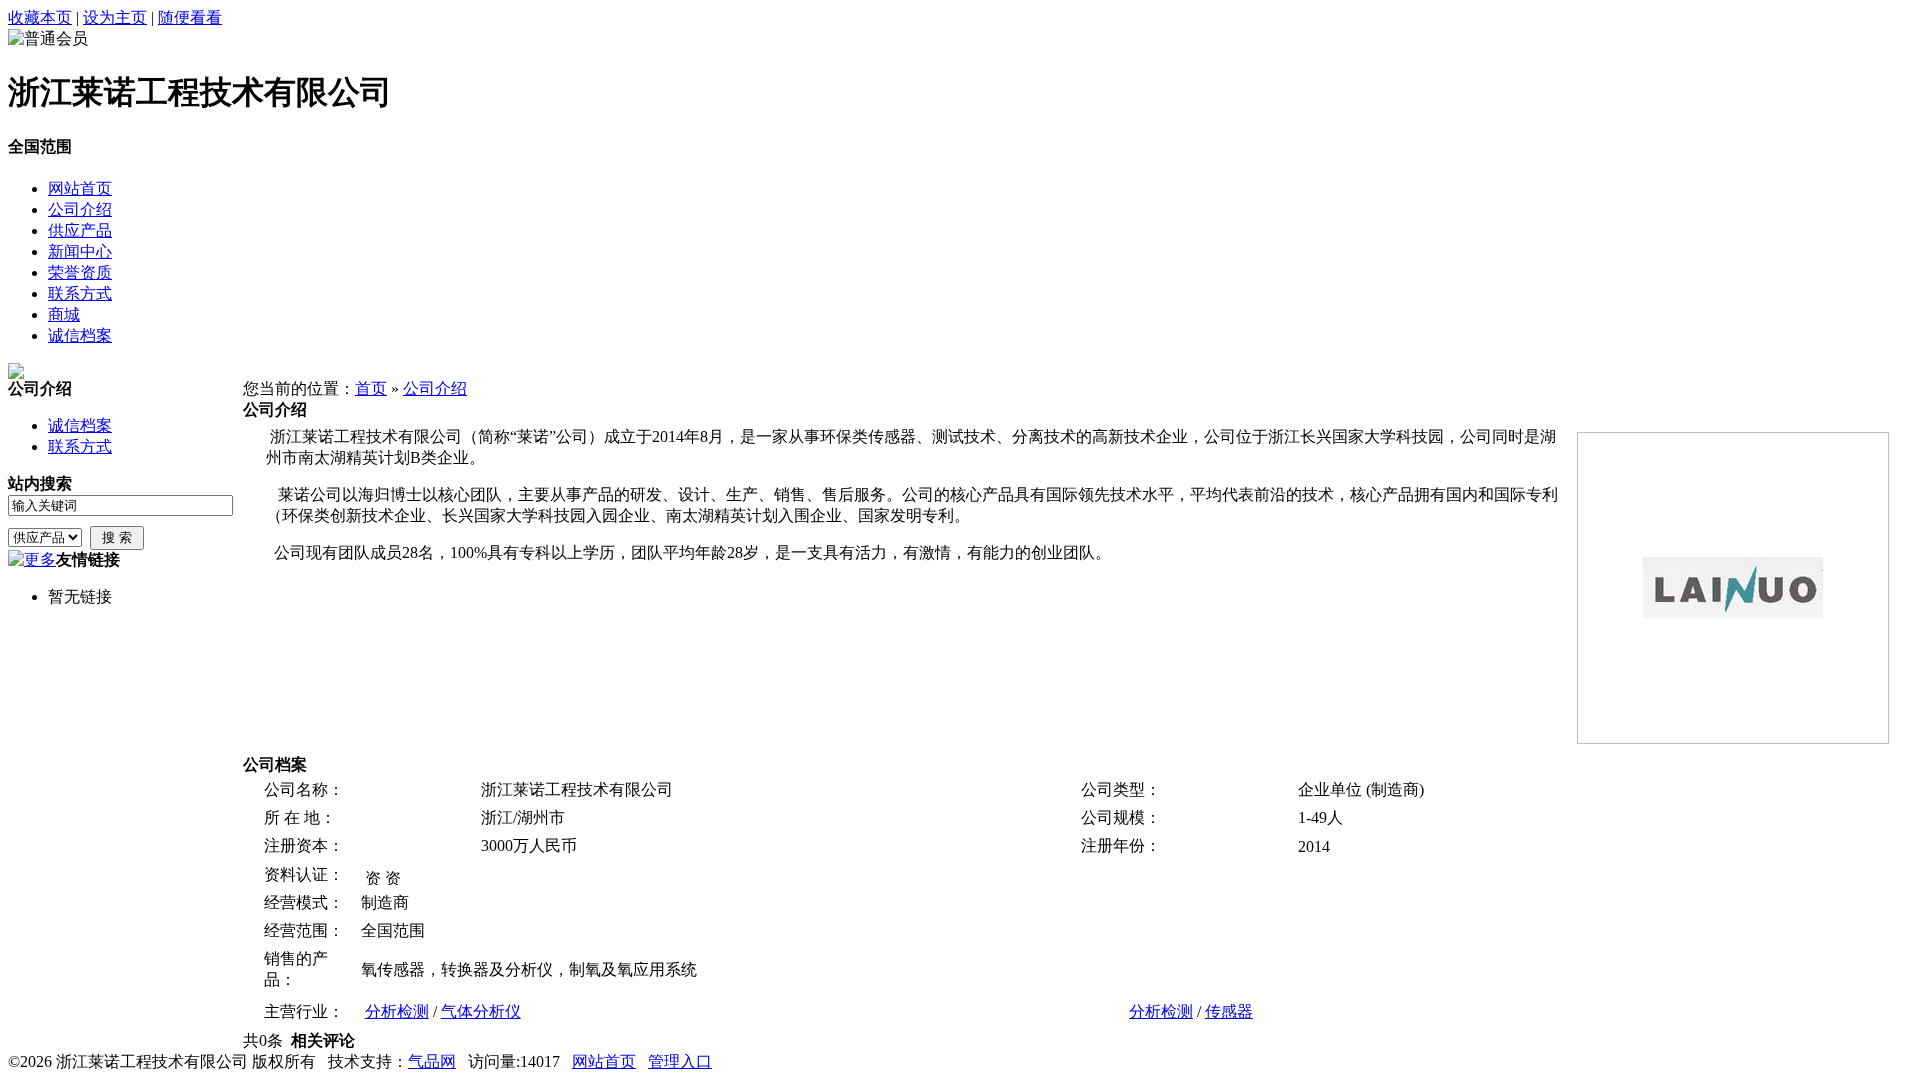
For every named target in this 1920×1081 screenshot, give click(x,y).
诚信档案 (80, 425)
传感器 (1229, 1011)
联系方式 (80, 446)
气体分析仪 (481, 1011)
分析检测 (397, 1011)
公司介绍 (435, 388)
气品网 (432, 1061)
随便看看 (190, 17)
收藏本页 (40, 17)
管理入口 (680, 1061)
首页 (371, 388)
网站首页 (604, 1061)
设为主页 (115, 17)
